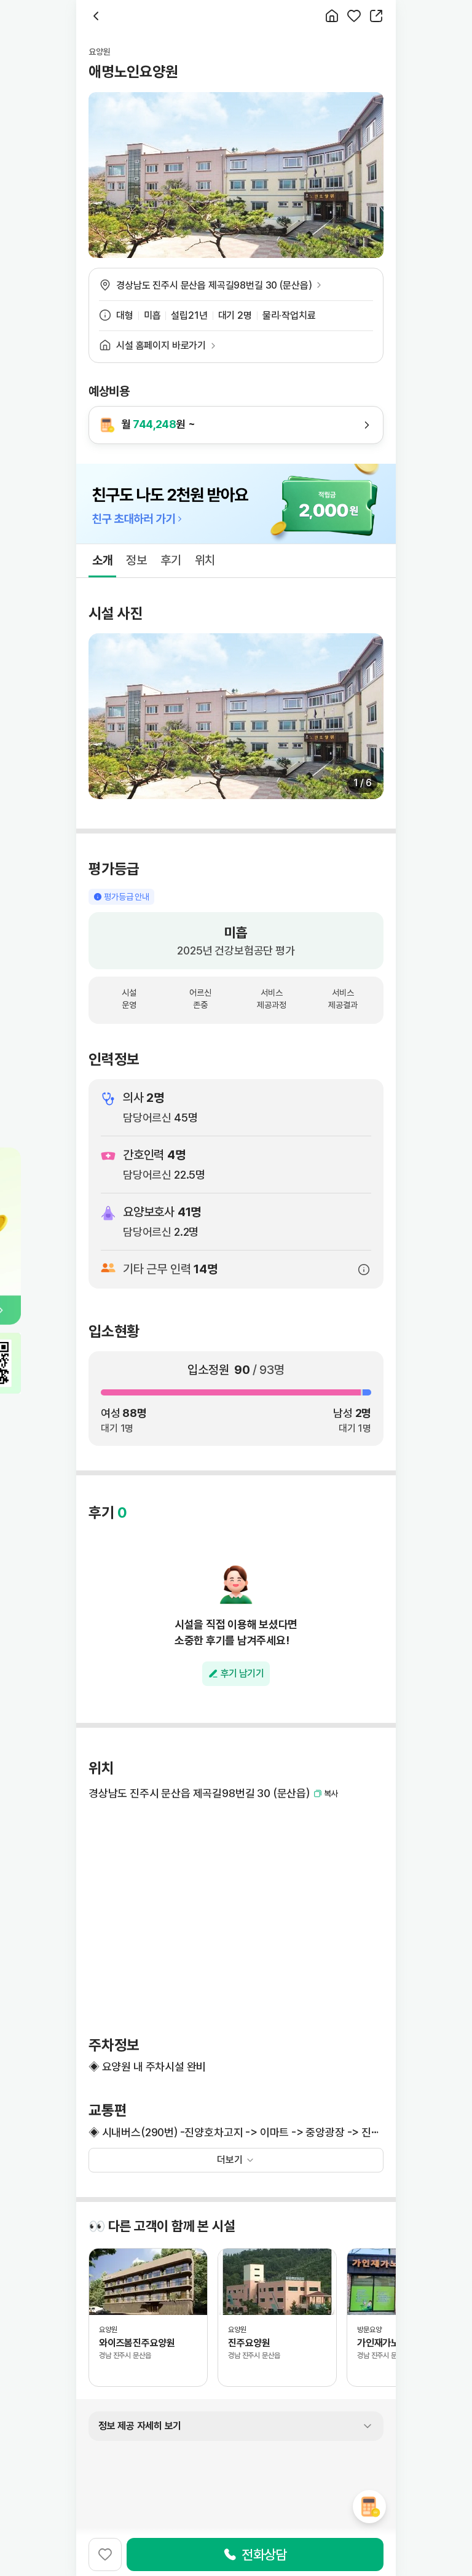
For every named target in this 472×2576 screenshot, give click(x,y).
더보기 (230, 2160)
